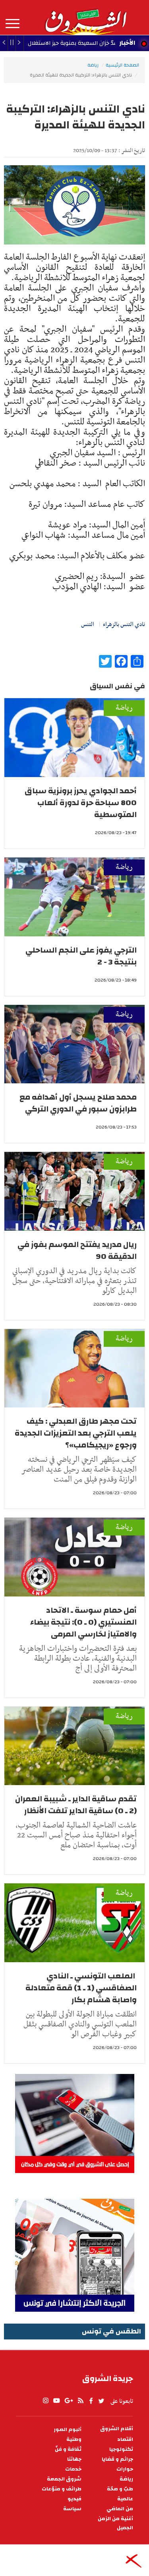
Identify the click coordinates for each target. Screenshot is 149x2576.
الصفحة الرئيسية (122, 65)
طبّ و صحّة (120, 2489)
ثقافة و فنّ (68, 2449)
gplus (68, 2401)
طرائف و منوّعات (62, 2489)
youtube (56, 2401)
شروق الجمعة (64, 2479)
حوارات (125, 2469)
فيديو (74, 2499)
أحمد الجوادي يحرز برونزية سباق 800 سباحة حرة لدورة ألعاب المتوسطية (81, 803)
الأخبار (127, 43)
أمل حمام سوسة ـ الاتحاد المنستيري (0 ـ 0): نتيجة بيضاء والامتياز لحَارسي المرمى (83, 1622)
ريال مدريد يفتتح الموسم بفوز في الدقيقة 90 (77, 1250)
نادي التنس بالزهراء (124, 624)
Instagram (46, 2401)
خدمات (73, 2469)
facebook (91, 2401)
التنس (88, 624)
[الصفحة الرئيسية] (85, 17)
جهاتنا (74, 2459)
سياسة (72, 2509)
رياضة (93, 65)
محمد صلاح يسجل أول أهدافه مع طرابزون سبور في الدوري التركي (78, 1103)
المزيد (13, 24)
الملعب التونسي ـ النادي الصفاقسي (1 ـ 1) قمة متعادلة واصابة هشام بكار (81, 1988)
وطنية (74, 2439)
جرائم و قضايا (117, 2459)
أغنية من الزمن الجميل (115, 2523)
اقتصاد (125, 2439)
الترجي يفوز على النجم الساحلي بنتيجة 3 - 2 (81, 956)
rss (80, 2401)
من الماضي (120, 2509)
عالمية (125, 2499)
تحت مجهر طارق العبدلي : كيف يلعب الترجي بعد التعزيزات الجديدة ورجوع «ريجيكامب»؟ (76, 1433)
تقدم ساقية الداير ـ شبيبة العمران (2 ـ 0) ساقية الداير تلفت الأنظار (76, 1805)
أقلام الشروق (117, 2429)
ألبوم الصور (68, 2430)
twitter (102, 2401)
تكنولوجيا (121, 2449)
